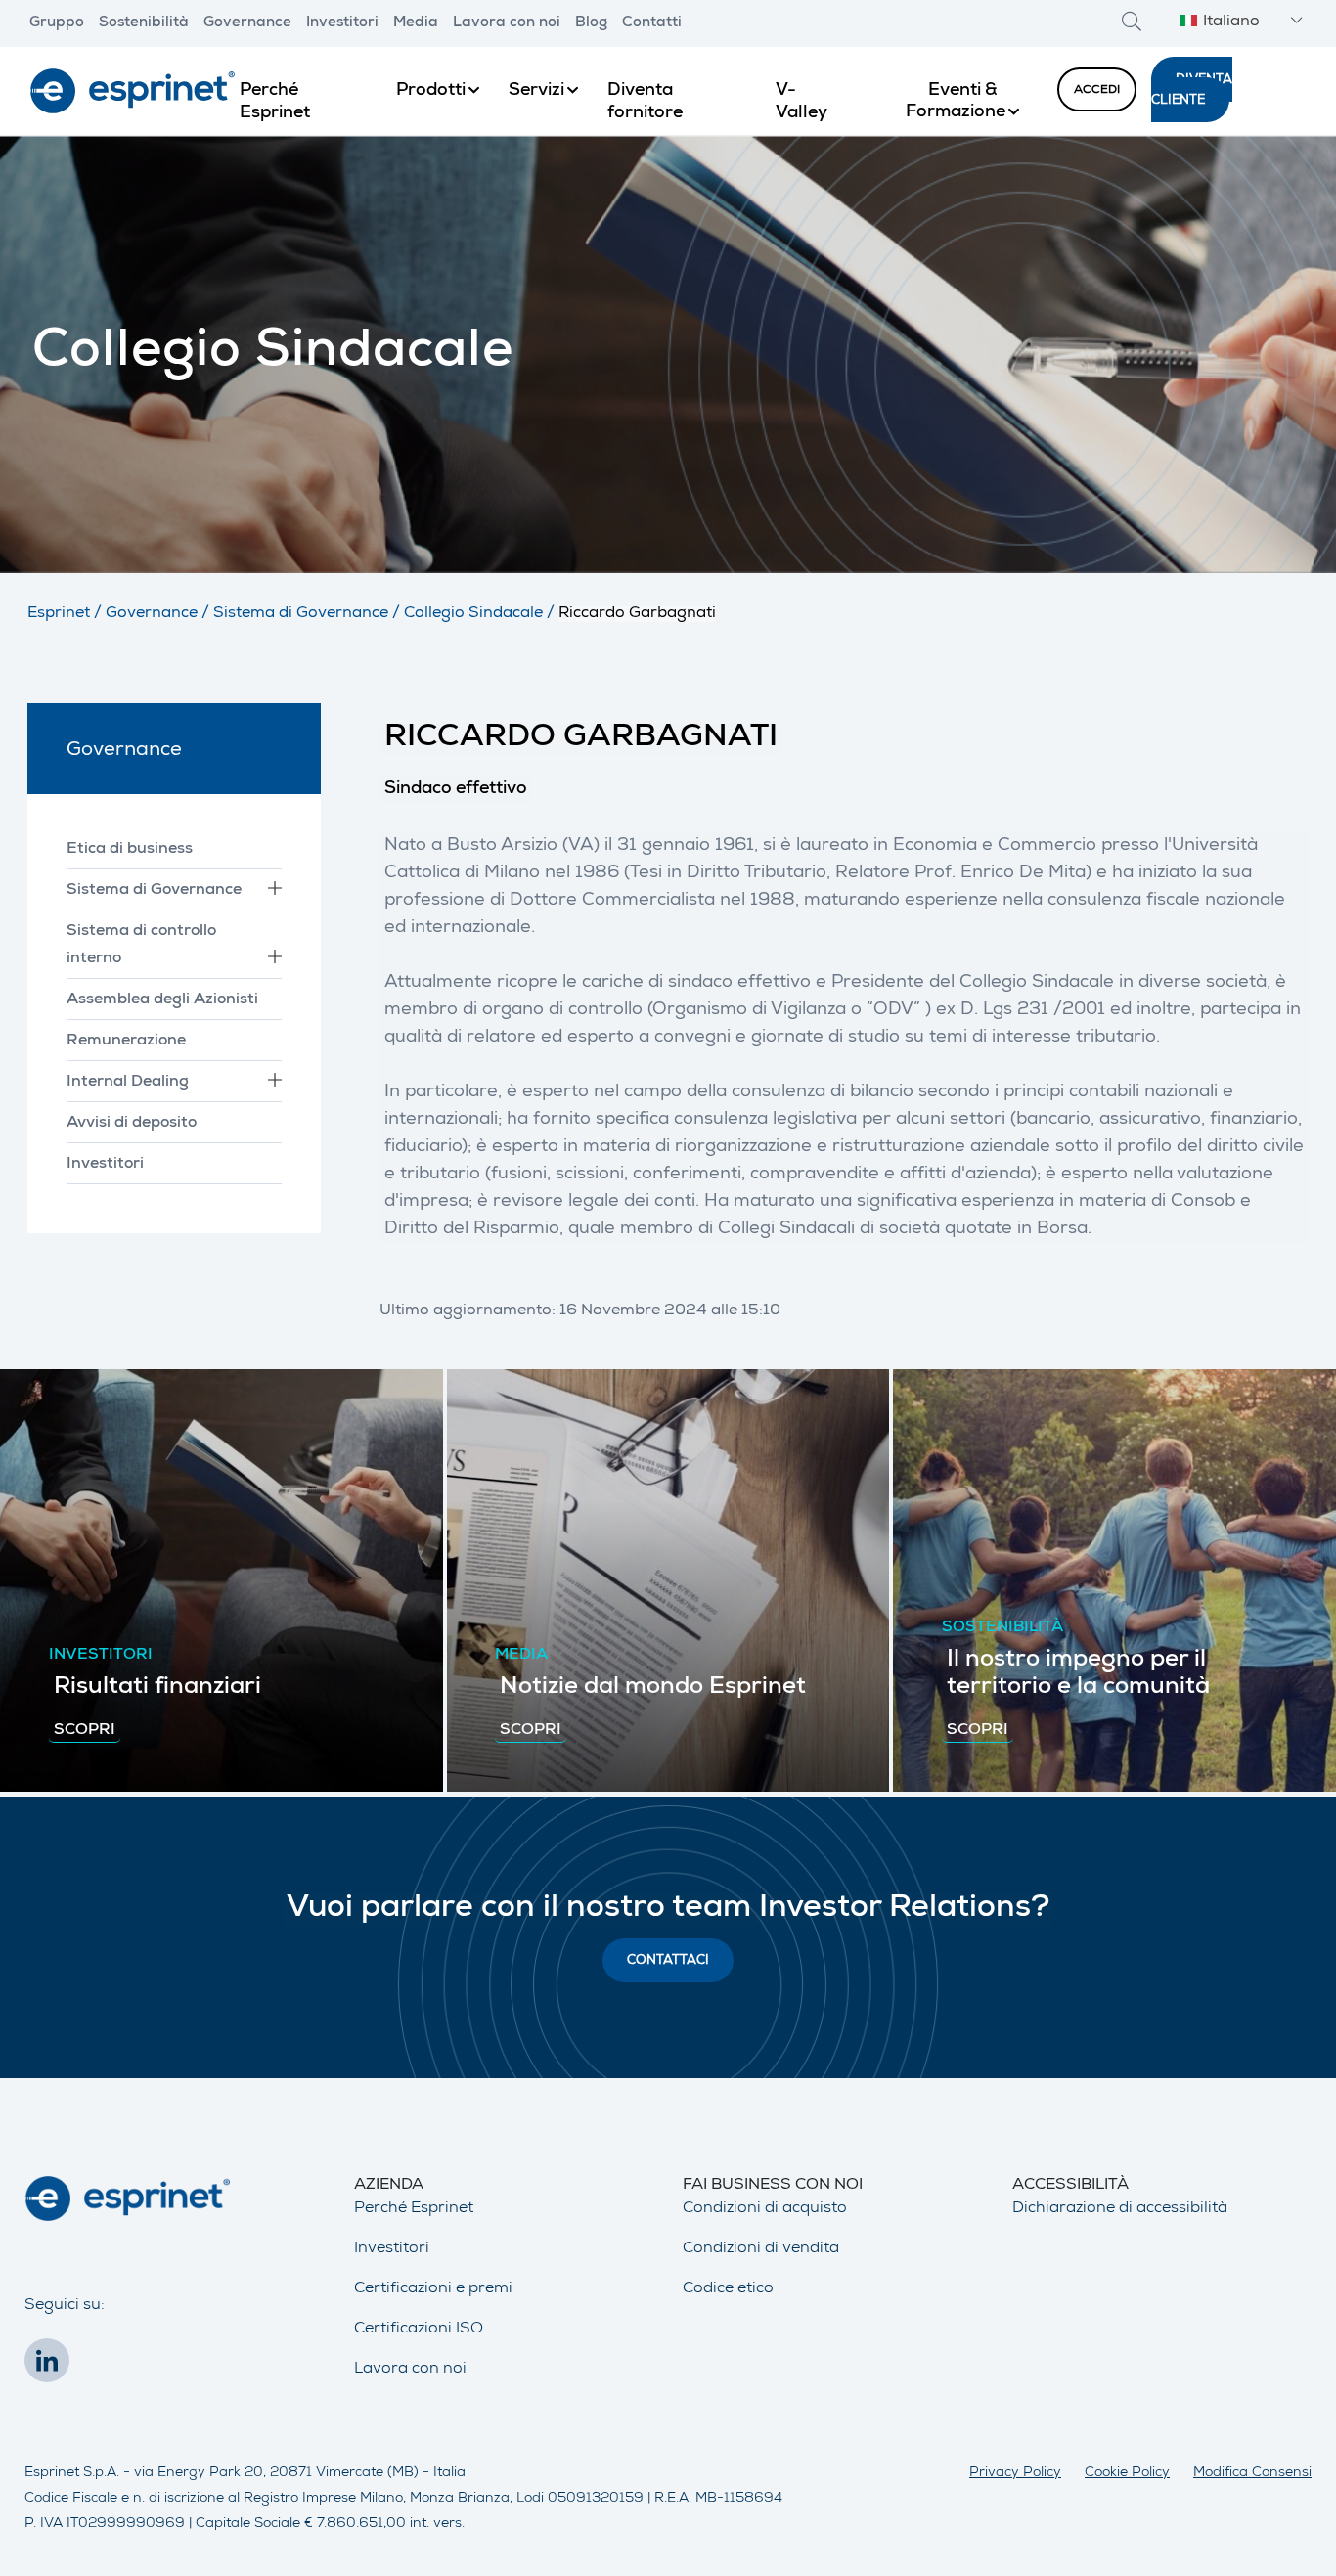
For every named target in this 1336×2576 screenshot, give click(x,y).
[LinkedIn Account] (52, 2367)
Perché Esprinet (414, 2209)
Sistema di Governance (301, 614)
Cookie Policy (1127, 2473)
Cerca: (1132, 21)
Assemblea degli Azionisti (162, 1000)
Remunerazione (126, 1042)
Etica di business (130, 850)
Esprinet (59, 614)
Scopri (85, 1731)
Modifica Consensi (1252, 2473)
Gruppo (57, 23)
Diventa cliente (1192, 91)
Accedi (1097, 91)
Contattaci (668, 1961)
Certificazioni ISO (419, 2330)
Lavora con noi (507, 23)
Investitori (342, 23)
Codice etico (728, 2289)
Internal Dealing (128, 1083)
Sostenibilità (144, 23)
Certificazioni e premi (433, 2289)
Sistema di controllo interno (141, 946)
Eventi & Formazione (956, 102)
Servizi (536, 91)
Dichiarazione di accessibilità (1120, 2209)
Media (416, 23)
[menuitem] (303, 91)
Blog (591, 23)
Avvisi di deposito (132, 1124)
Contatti (652, 23)
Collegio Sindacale (473, 614)
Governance (247, 23)
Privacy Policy (1015, 2473)
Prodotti (431, 91)
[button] (1238, 23)
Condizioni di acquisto (765, 2209)
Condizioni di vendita (761, 2249)
